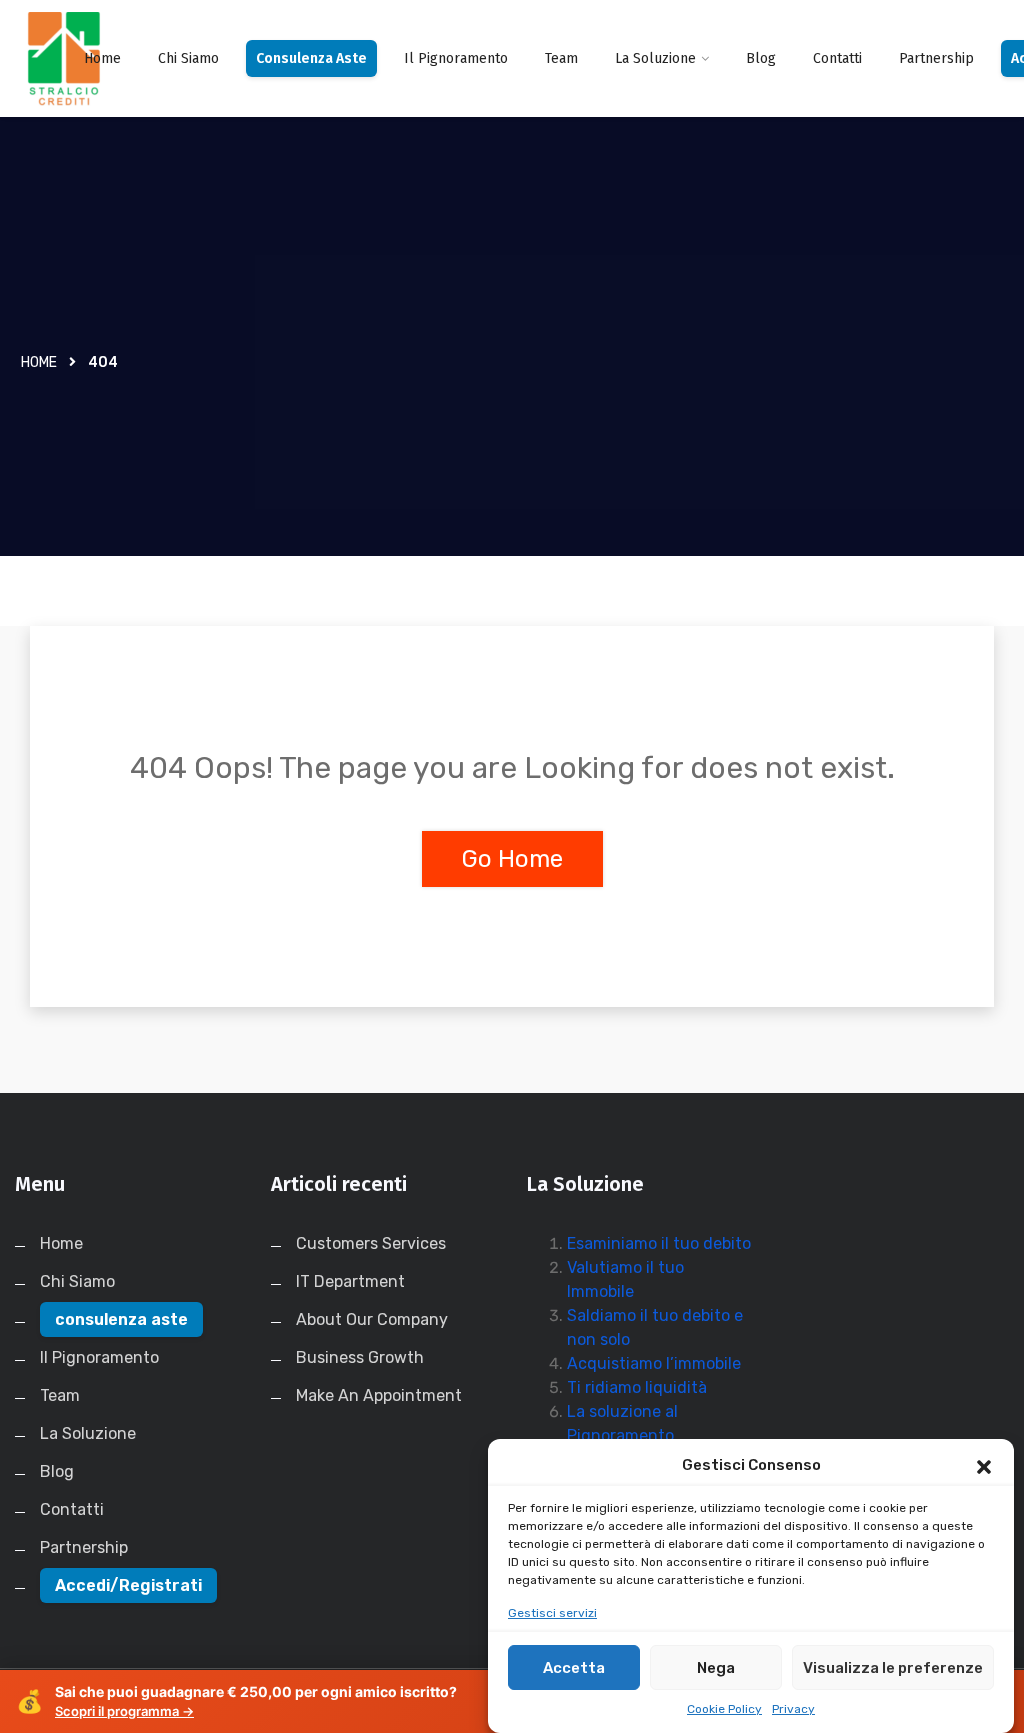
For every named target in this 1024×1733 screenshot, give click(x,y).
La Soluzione (655, 58)
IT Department (350, 1281)
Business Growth (360, 1357)
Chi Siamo (188, 58)
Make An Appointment (379, 1395)
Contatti (837, 58)
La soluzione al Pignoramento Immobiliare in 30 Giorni (654, 1435)
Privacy (793, 1709)
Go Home (512, 859)
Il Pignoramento (456, 58)
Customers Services (371, 1243)
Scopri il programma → (124, 1711)
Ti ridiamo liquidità (637, 1387)
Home (102, 58)
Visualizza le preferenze (893, 1668)
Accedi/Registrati (128, 1585)
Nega (716, 1668)
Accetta (574, 1668)
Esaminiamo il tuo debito (659, 1243)
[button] (984, 1465)
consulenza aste (311, 58)
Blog (761, 58)
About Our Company (372, 1319)
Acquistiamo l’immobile (654, 1363)
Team (561, 58)
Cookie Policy (724, 1709)
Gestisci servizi (552, 1613)
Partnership (936, 58)
